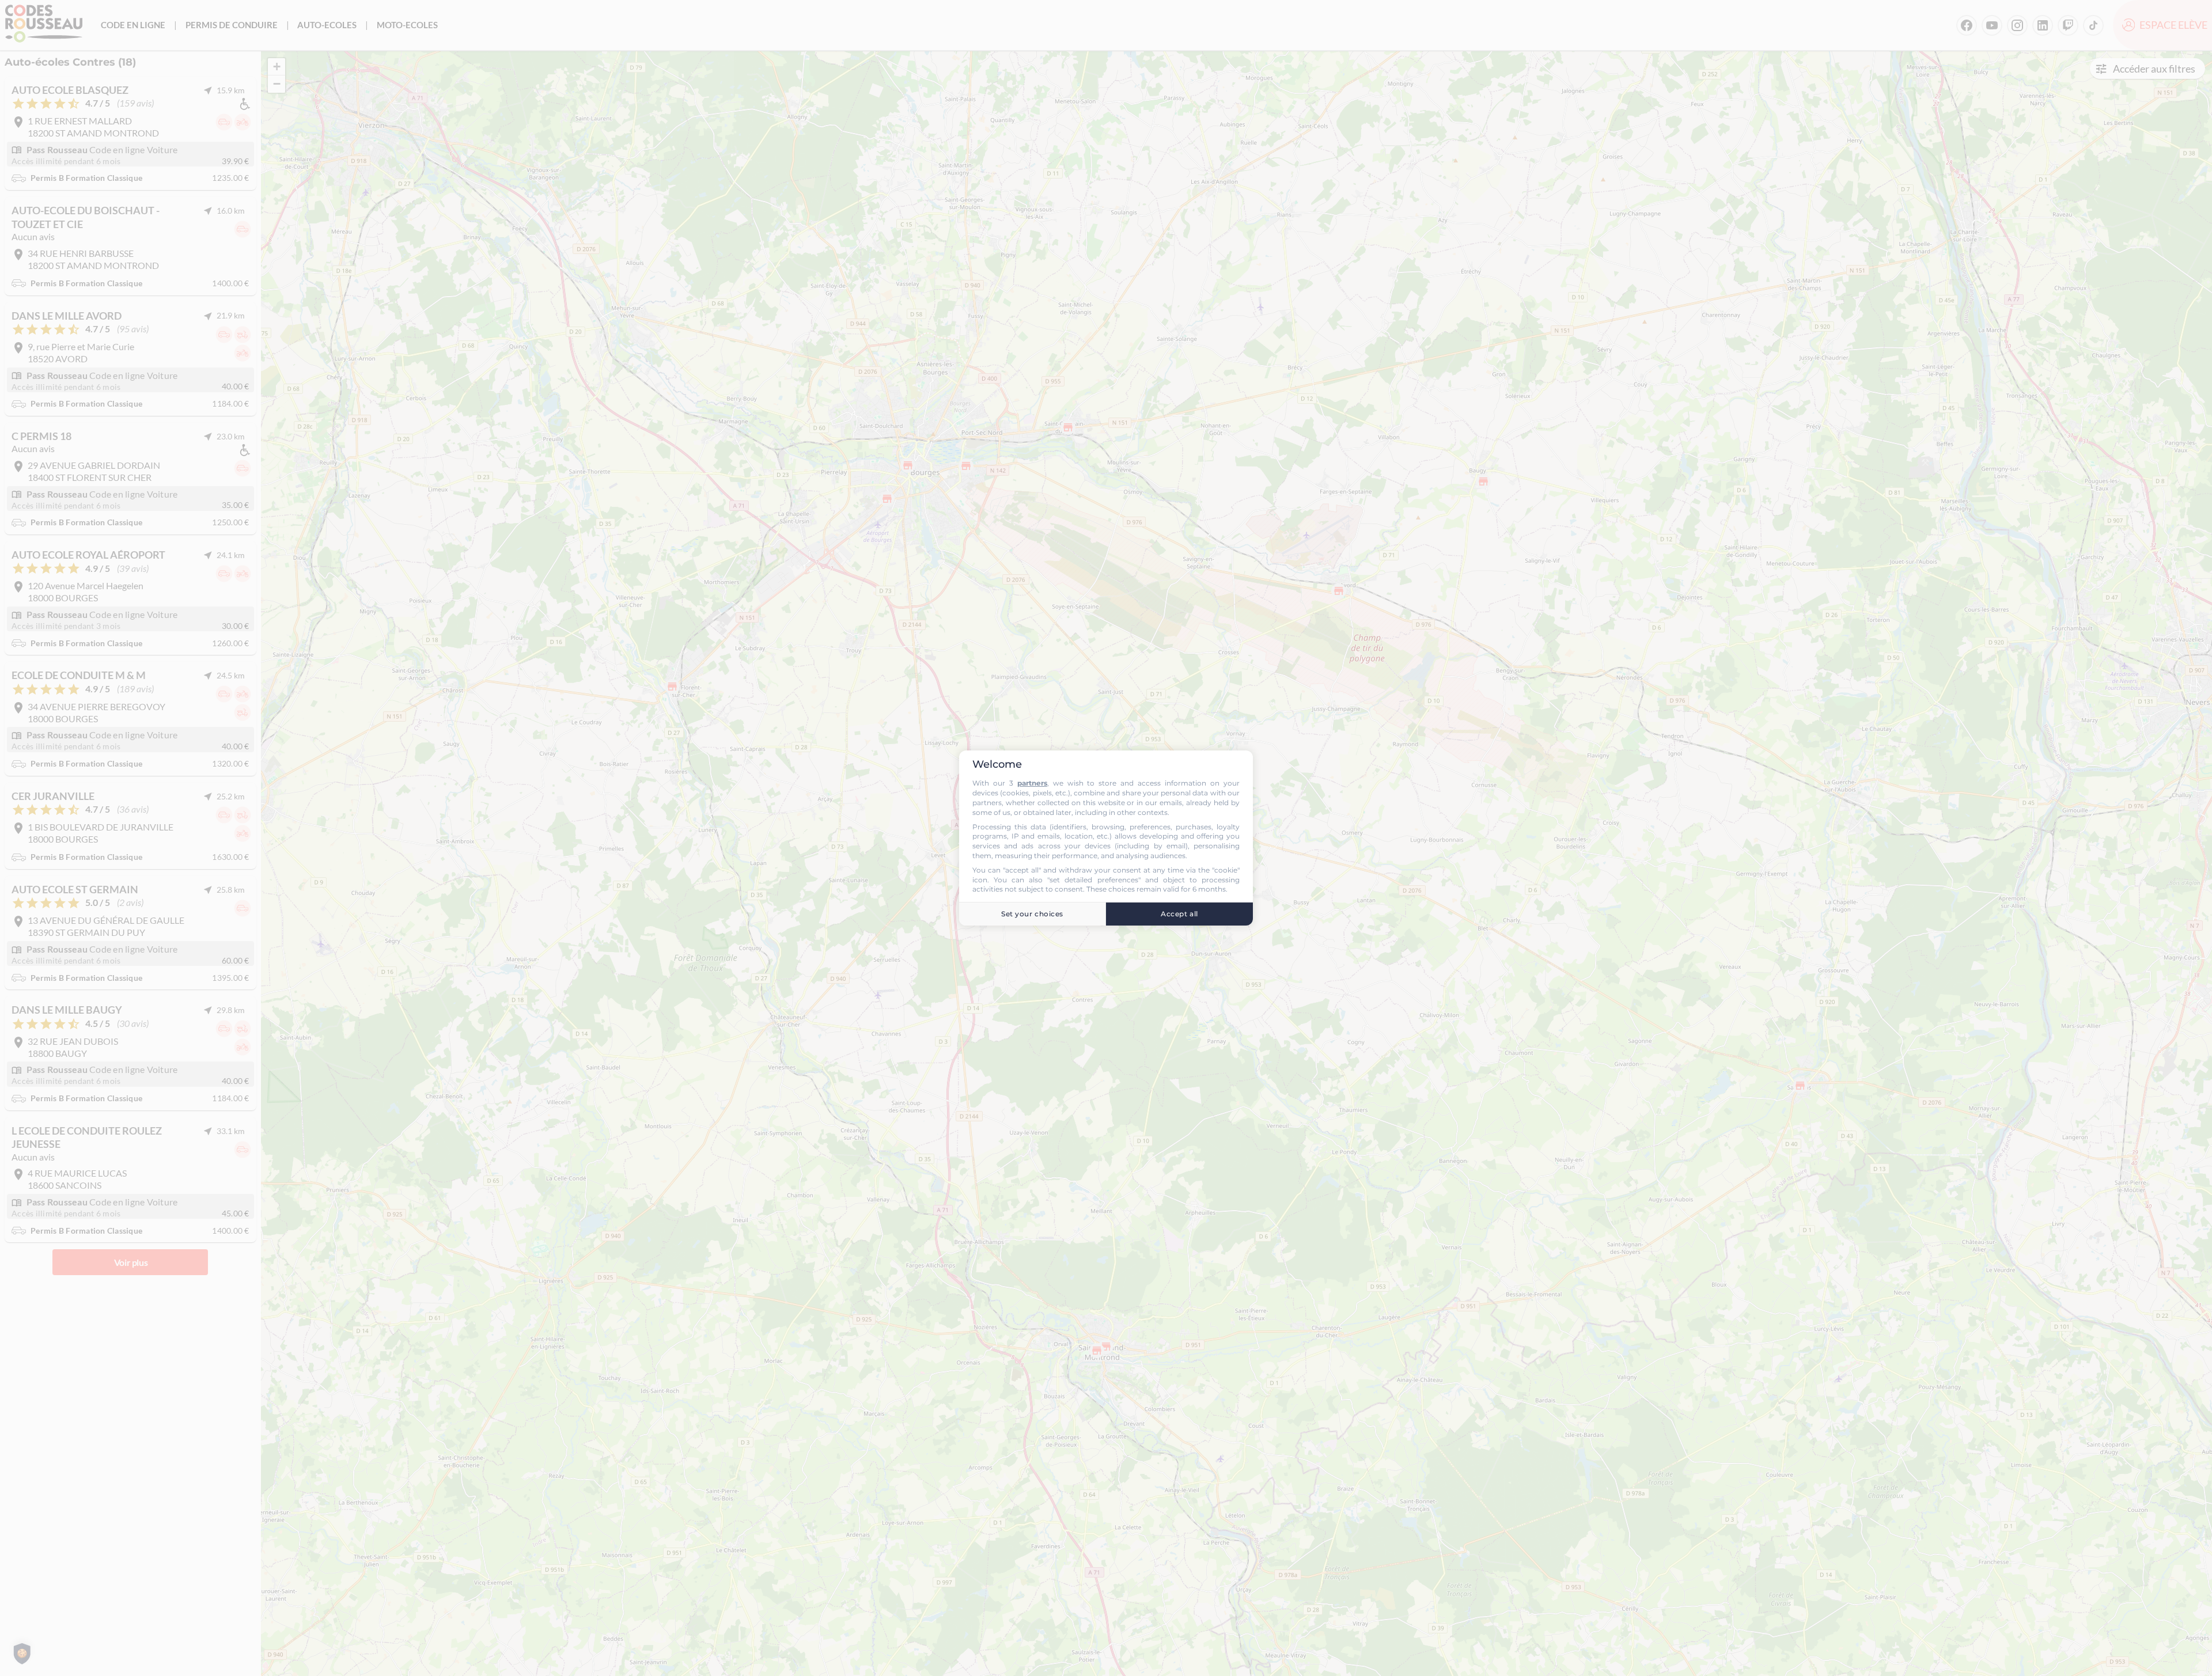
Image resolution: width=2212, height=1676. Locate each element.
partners (1032, 783)
